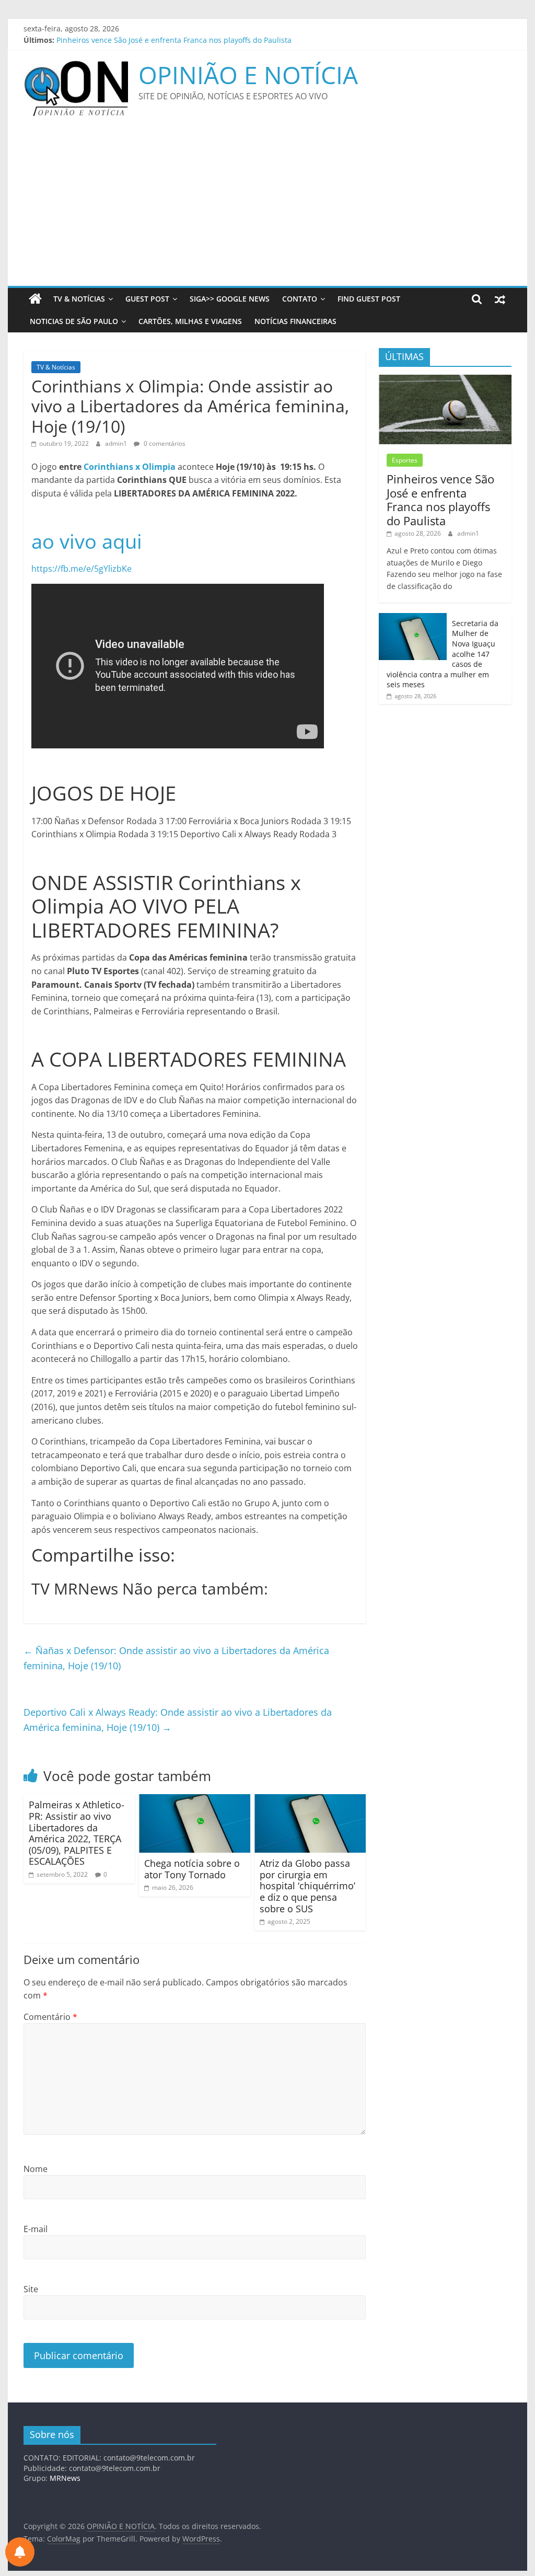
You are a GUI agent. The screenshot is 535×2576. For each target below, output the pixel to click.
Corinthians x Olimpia (130, 467)
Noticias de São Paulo (74, 321)
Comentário (50, 2017)
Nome (36, 2169)
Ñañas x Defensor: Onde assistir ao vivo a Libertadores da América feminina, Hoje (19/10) (176, 1658)
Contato (300, 299)
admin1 (117, 443)
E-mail (36, 2229)
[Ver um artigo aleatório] (500, 299)
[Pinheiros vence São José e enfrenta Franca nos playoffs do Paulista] (445, 380)
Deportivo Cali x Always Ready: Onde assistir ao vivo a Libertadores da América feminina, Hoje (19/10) (178, 1720)
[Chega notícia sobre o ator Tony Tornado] (195, 1800)
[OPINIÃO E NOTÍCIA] (35, 299)
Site (31, 2289)
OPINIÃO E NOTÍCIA (248, 75)
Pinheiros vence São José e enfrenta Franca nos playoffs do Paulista (174, 40)
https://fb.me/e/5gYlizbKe (82, 569)
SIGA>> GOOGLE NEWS (230, 299)
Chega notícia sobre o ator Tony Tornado (192, 1869)
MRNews (65, 2478)
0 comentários (164, 443)
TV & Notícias (79, 299)
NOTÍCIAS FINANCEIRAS (295, 321)
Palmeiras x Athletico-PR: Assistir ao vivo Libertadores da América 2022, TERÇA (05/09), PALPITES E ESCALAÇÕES (77, 1833)
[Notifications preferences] (20, 2552)
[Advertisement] (267, 207)
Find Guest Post (369, 299)
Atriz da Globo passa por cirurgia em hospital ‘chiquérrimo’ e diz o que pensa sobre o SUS (307, 1886)
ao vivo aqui (87, 541)
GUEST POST (147, 299)
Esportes (405, 460)
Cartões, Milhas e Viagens (190, 321)
